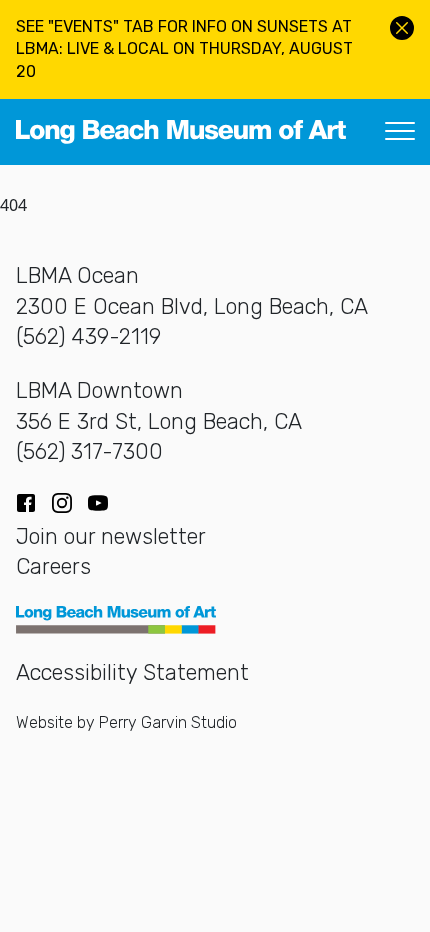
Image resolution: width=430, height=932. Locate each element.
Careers (53, 566)
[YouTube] (98, 503)
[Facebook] (26, 503)
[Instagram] (62, 503)
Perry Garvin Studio (168, 722)
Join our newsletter (111, 536)
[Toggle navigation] (400, 132)
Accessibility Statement (132, 672)
